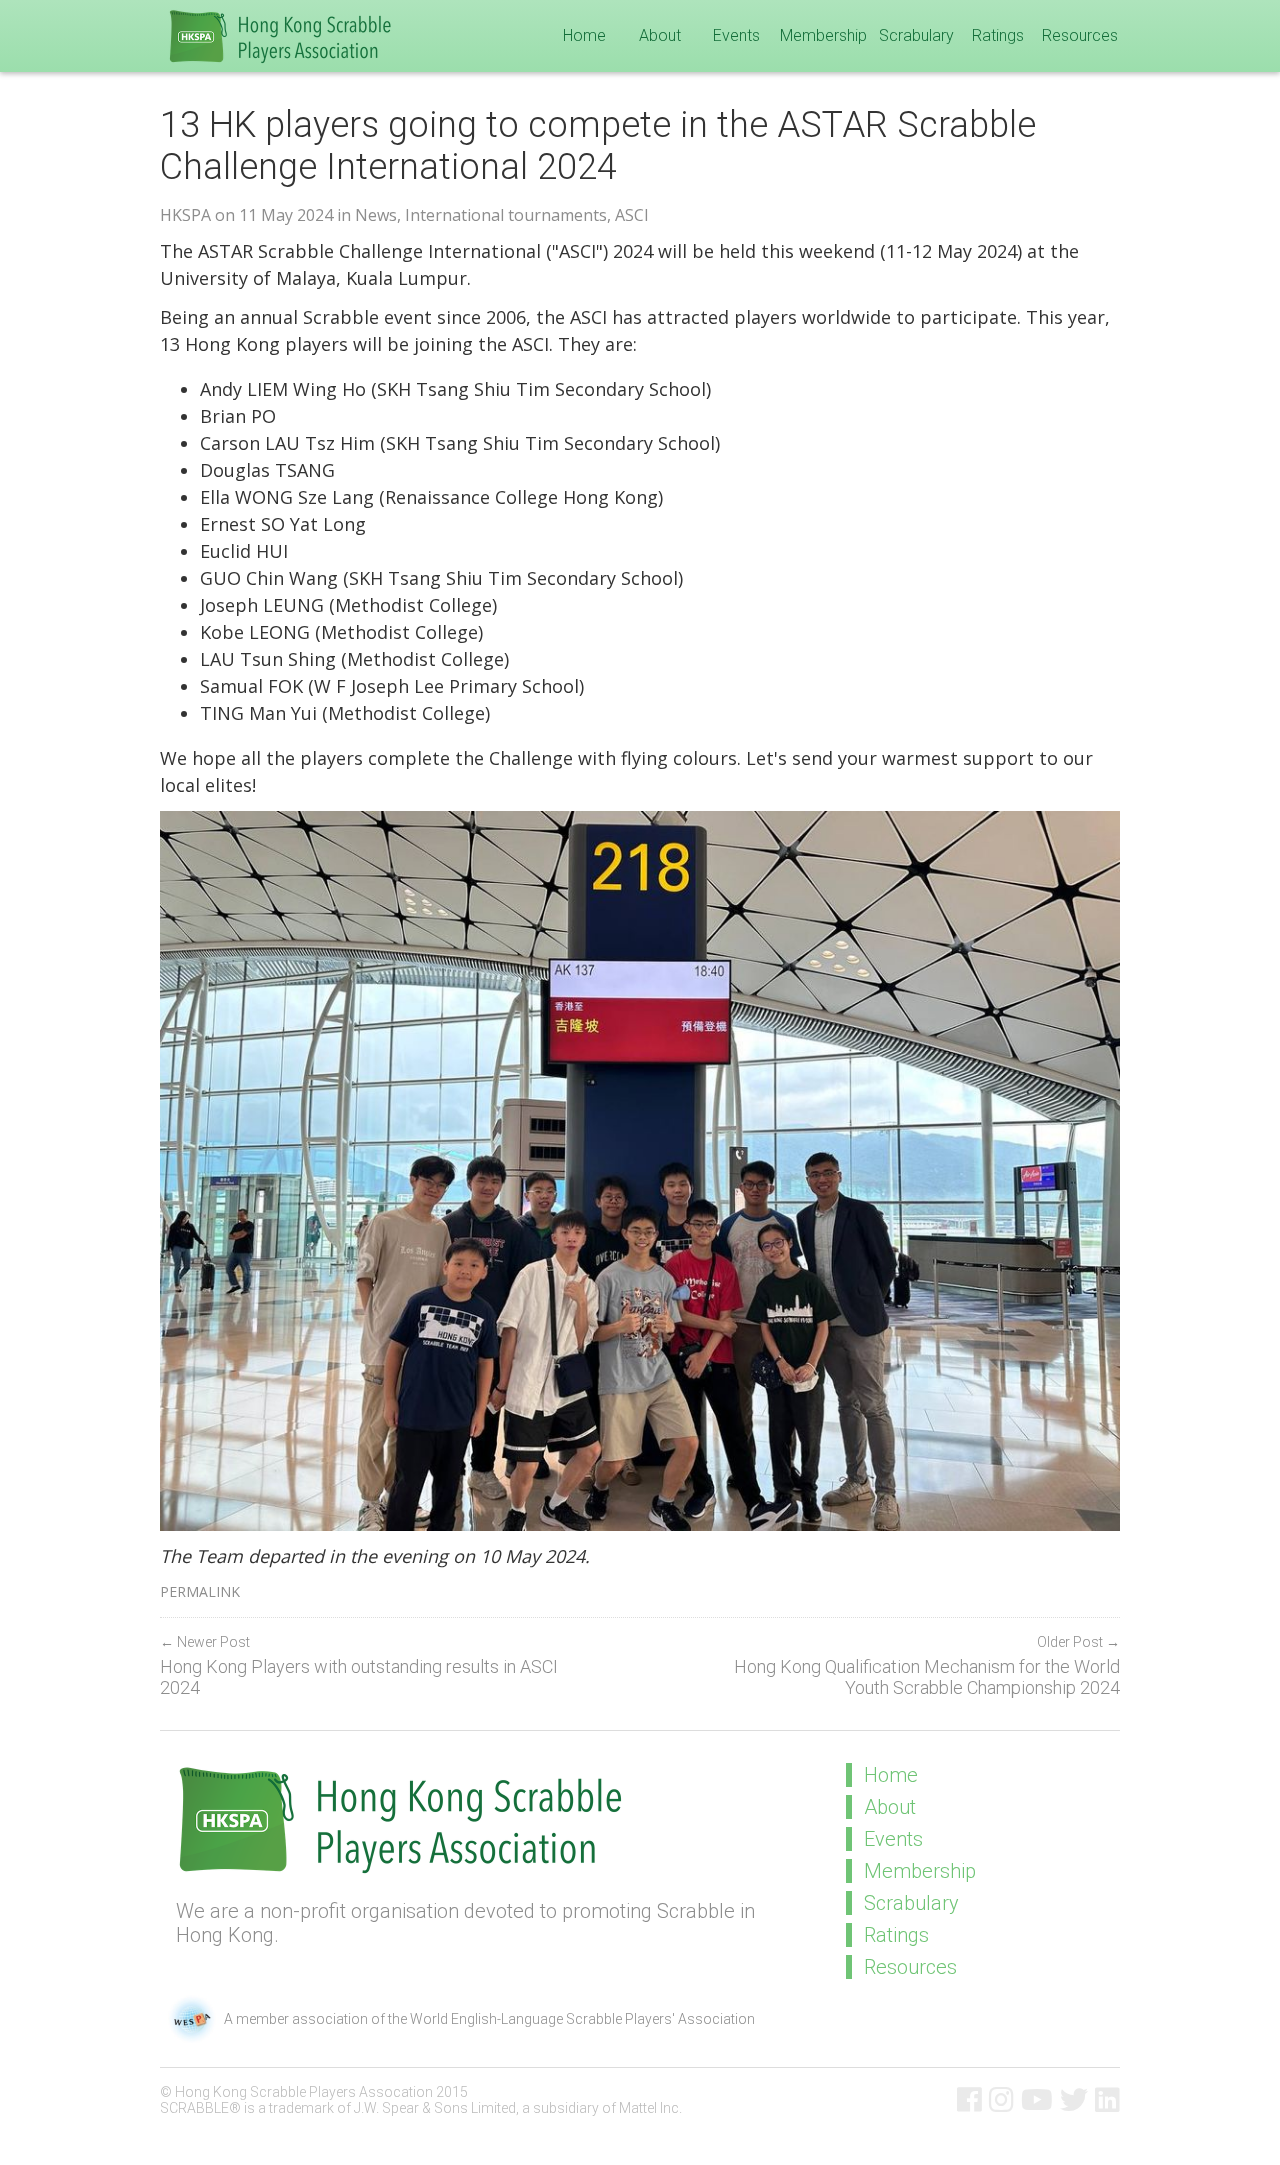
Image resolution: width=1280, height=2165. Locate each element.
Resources (1080, 35)
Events (736, 35)
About (660, 35)
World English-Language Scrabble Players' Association (582, 2019)
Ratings (998, 35)
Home (584, 35)
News (376, 215)
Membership (823, 35)
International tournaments (506, 215)
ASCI (632, 215)
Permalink (200, 1591)
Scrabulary (916, 35)
